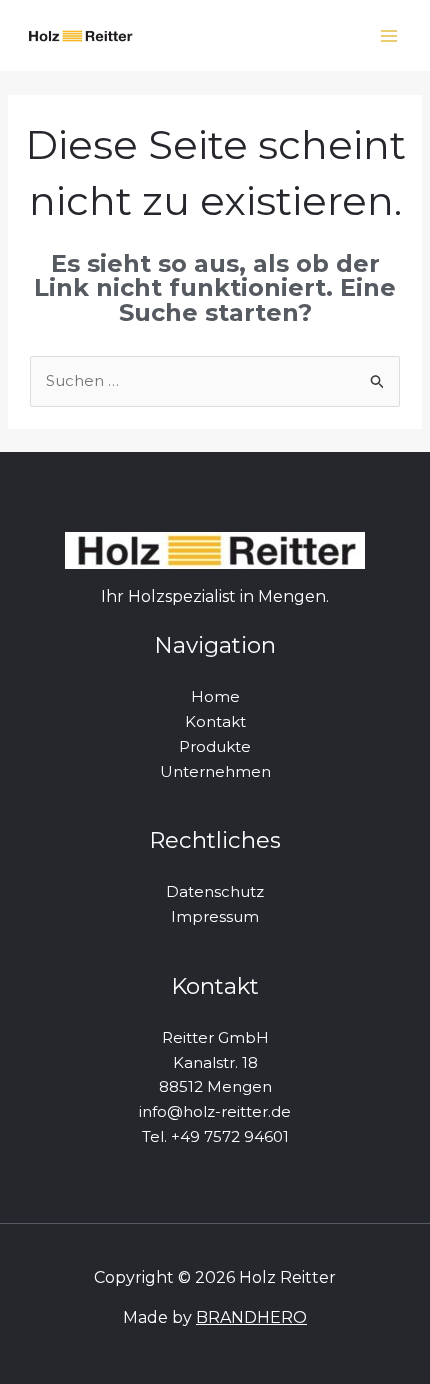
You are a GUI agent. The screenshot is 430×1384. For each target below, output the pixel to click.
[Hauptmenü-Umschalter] (389, 35)
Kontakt (215, 721)
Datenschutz (215, 891)
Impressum (215, 916)
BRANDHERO (251, 1317)
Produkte (215, 746)
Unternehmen (215, 771)
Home (215, 696)
